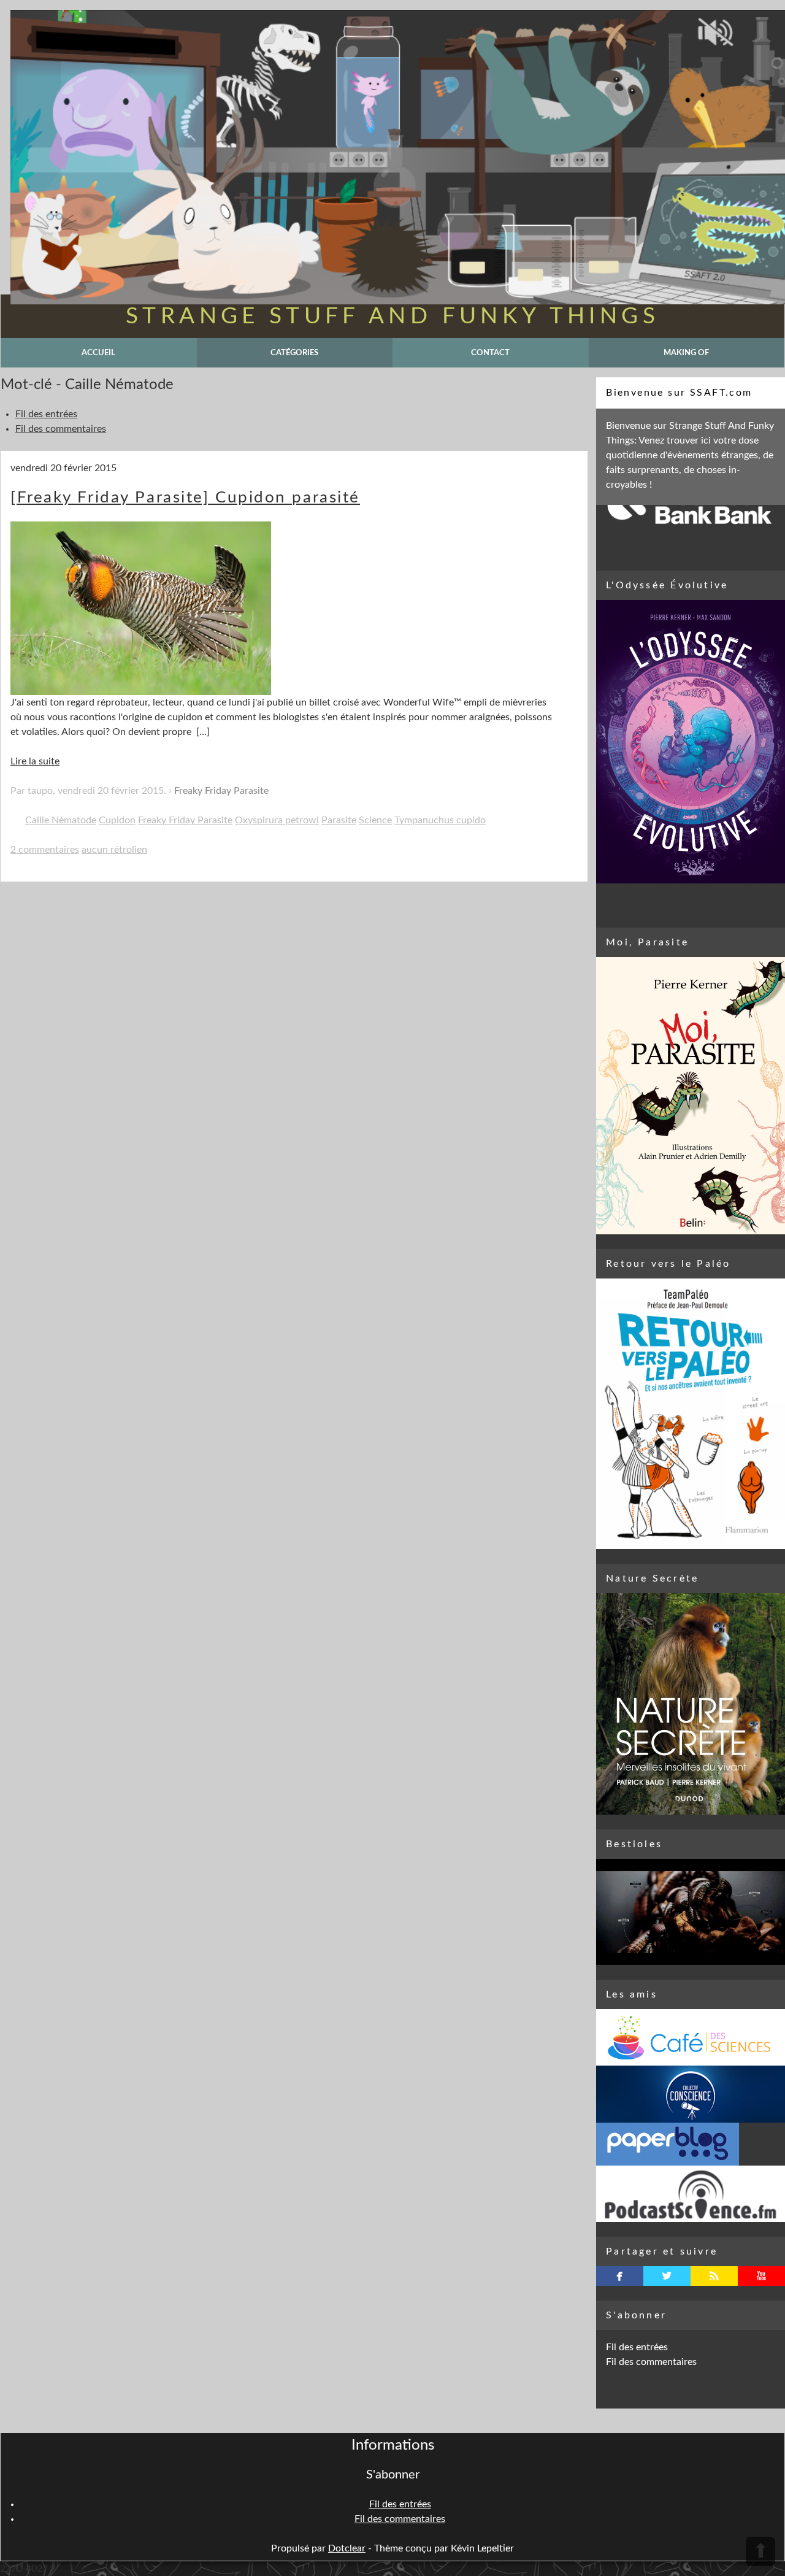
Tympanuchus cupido (440, 820)
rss (714, 2276)
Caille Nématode (61, 820)
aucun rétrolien (114, 850)
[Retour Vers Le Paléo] (691, 1414)
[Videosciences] (691, 2194)
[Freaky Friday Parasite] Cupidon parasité (185, 498)
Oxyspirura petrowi (277, 820)
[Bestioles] (691, 1912)
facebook (620, 2276)
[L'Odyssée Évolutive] (691, 742)
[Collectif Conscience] (691, 2094)
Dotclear (347, 2548)
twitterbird (667, 2276)
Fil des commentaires (61, 429)
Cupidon (117, 820)
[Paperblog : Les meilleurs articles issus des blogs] (691, 2144)
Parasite (339, 820)
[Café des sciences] (691, 2037)
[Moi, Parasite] (691, 1096)
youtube (761, 2276)
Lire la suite (35, 761)
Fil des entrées (46, 414)
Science (375, 820)
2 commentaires (45, 850)
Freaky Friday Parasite (221, 791)
